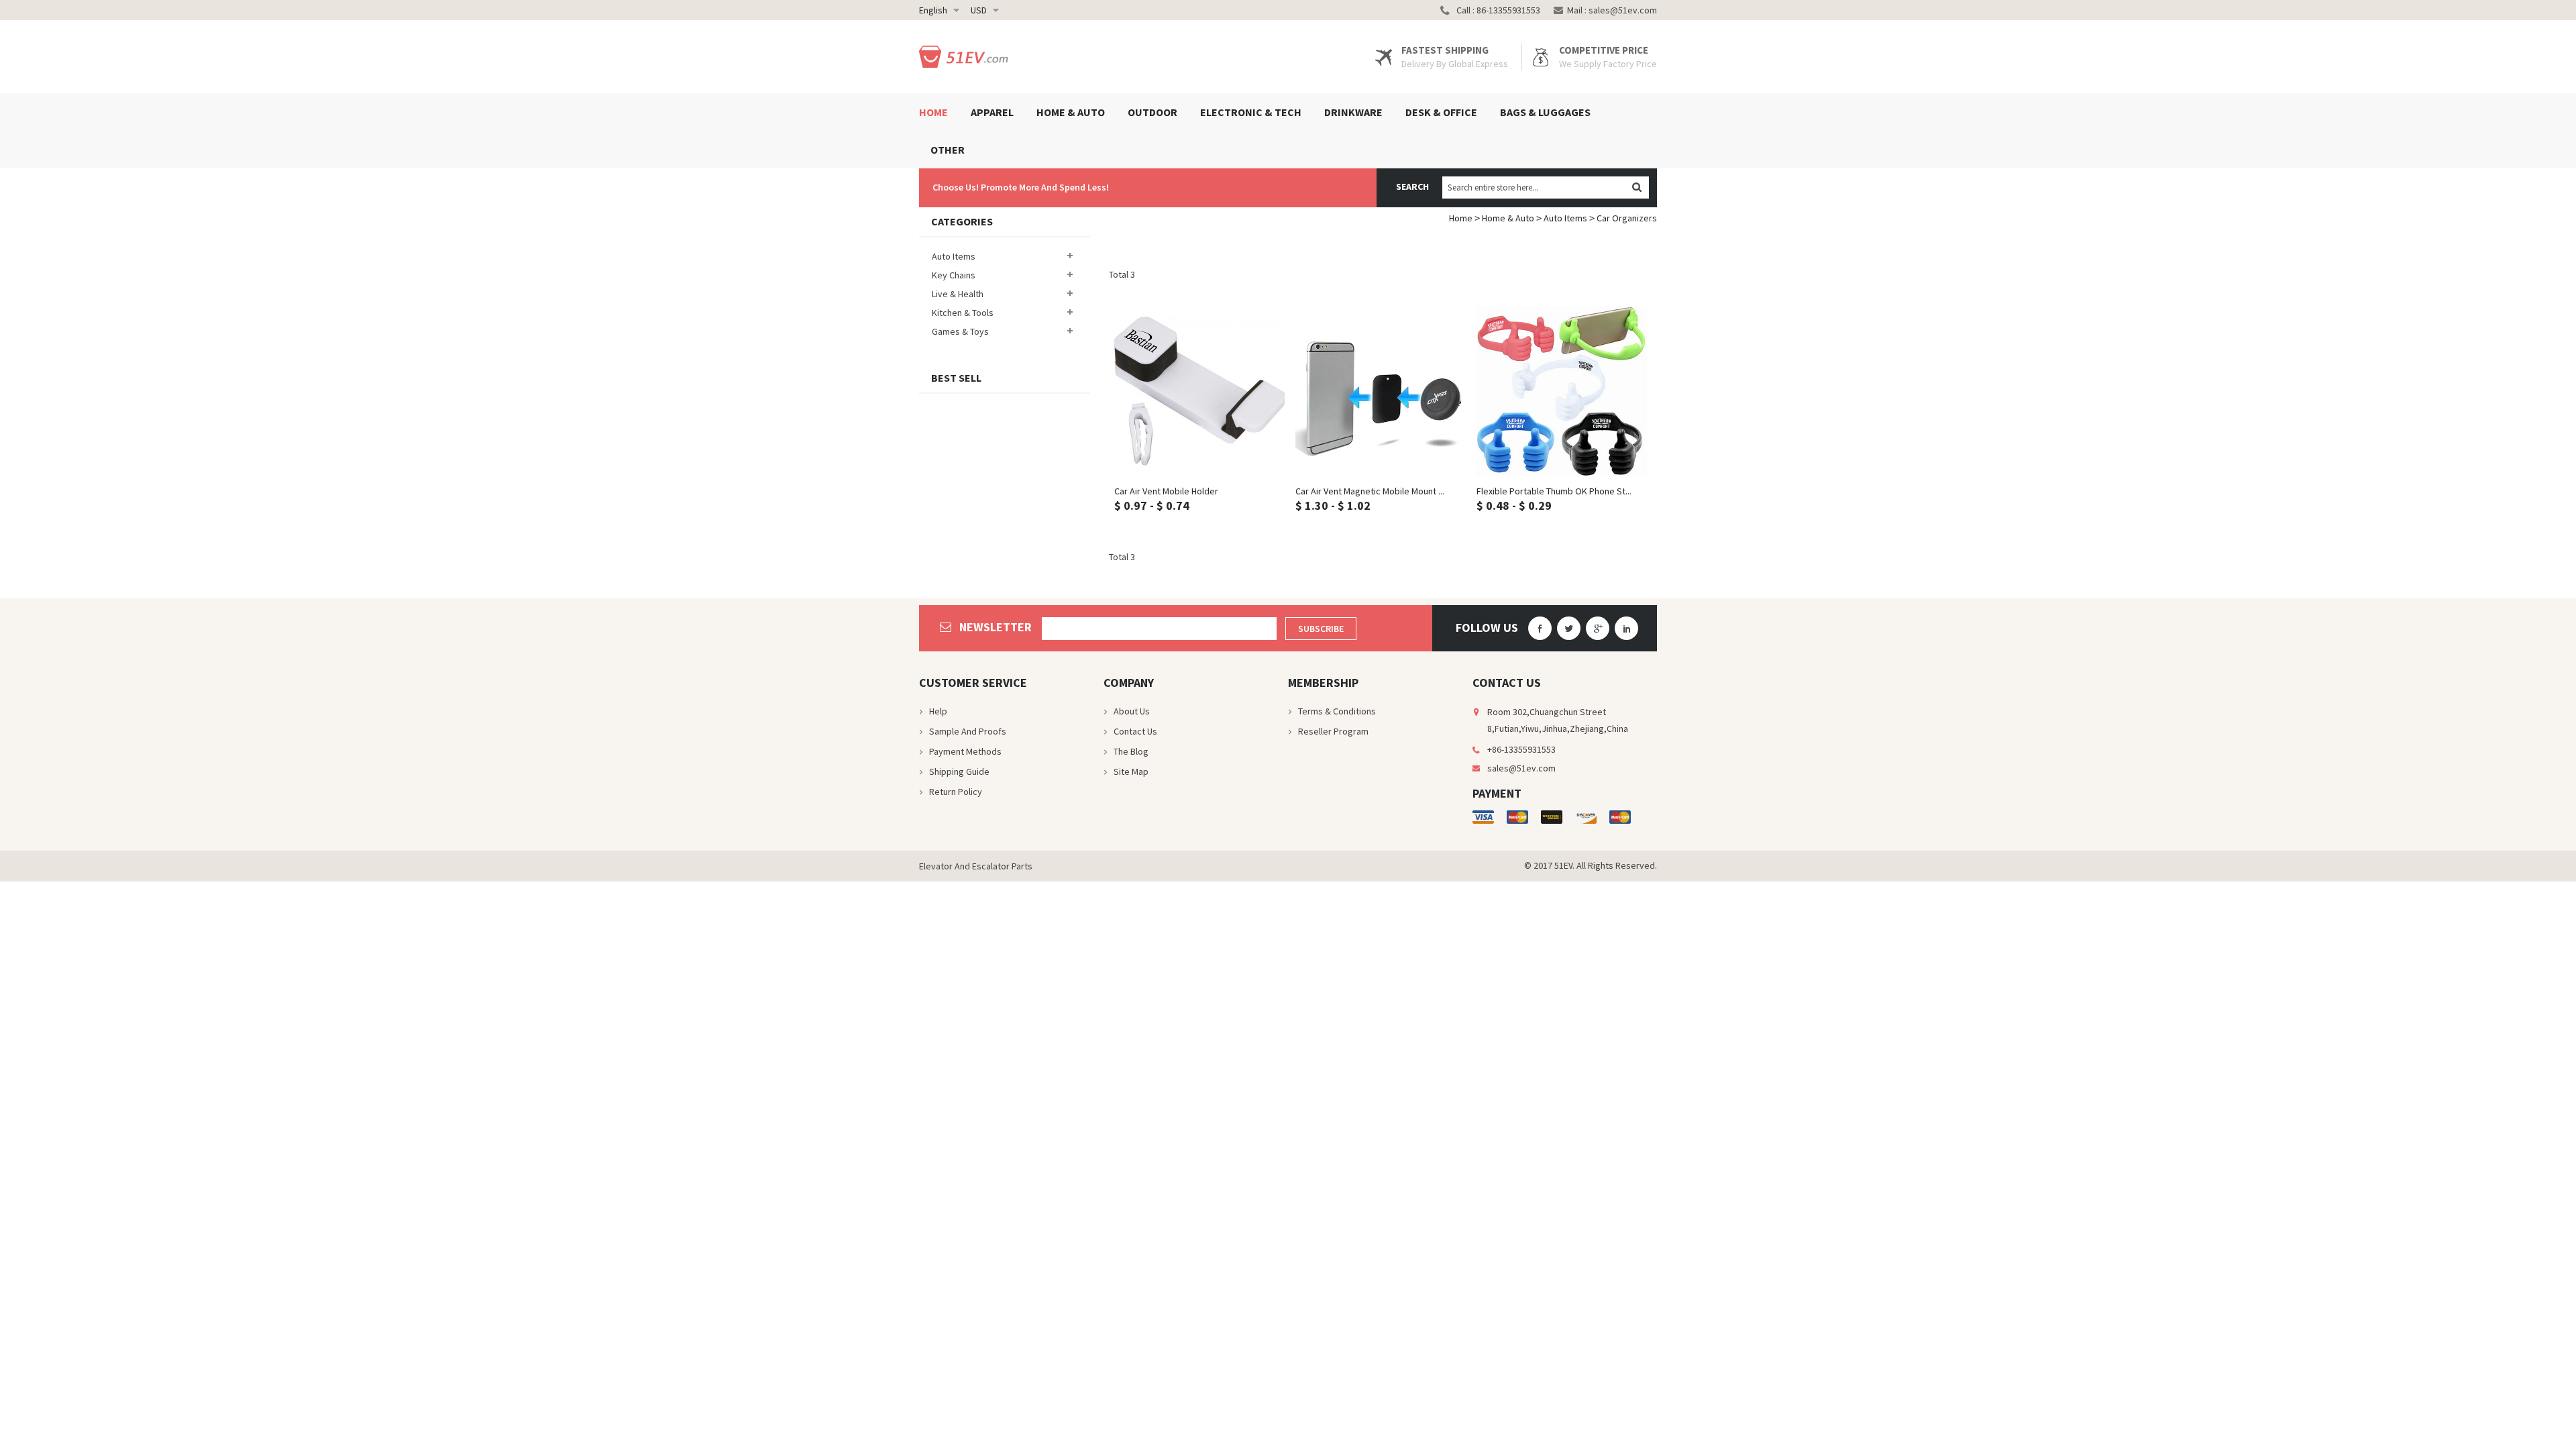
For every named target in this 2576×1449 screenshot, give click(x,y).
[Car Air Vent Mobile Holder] (1199, 391)
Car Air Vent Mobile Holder (1166, 491)
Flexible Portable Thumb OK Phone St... (1554, 491)
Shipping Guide (959, 771)
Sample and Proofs (968, 731)
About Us (1132, 711)
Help (938, 711)
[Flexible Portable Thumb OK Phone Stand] (1562, 391)
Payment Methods (965, 751)
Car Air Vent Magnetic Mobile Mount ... (1370, 491)
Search (1412, 186)
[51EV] (966, 57)
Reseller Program (1333, 731)
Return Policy (956, 792)
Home (1461, 218)
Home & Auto (1508, 218)
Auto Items (1565, 218)
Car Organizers (1627, 218)
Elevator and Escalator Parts (976, 866)
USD (979, 10)
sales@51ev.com (1623, 10)
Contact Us (1135, 731)
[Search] (1636, 187)
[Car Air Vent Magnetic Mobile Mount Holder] (1381, 391)
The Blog (1131, 751)
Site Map (1131, 771)
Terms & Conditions (1337, 711)
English (933, 10)
